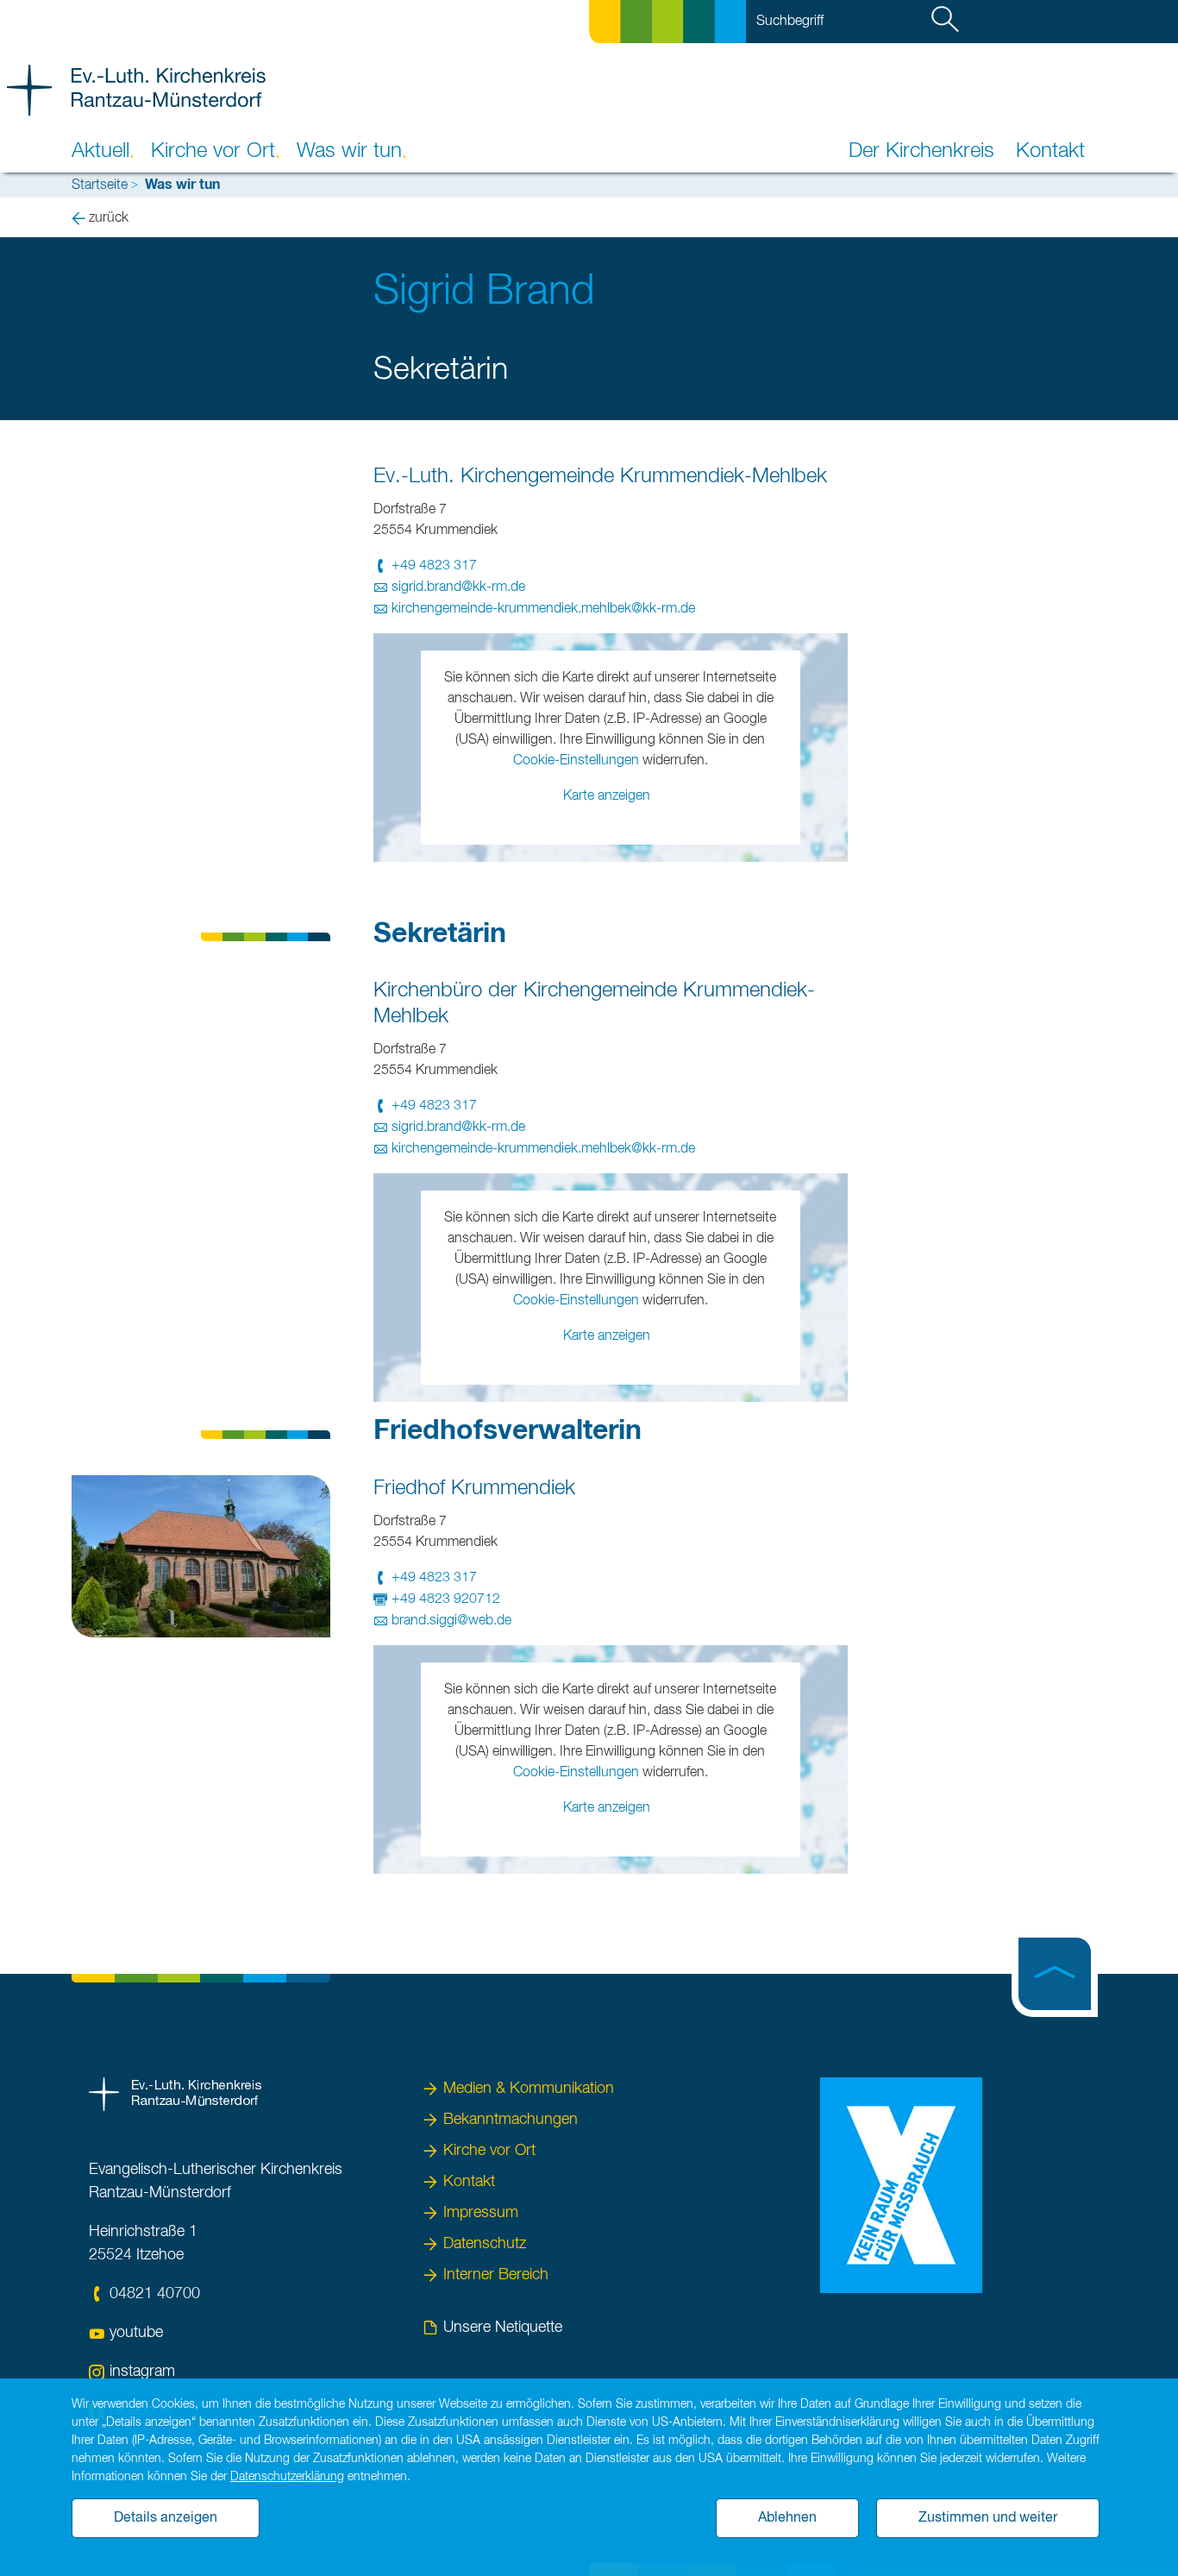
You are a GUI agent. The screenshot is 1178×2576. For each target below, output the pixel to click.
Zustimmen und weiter (988, 2518)
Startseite (100, 185)
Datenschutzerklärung (287, 2477)
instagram (142, 2372)
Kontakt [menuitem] (1050, 151)
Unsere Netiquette (503, 2328)
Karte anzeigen (607, 796)
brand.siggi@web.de (451, 1621)
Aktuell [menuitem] (100, 151)
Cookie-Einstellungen (576, 761)
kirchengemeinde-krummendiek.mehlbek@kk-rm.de (543, 609)
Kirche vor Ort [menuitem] (213, 151)
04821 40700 (155, 2294)
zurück (109, 218)
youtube (136, 2333)
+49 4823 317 (434, 566)
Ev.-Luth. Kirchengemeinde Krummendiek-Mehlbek (600, 476)
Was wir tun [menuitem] (349, 151)
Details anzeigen (166, 2518)
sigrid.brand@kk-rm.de (458, 587)
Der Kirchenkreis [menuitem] (921, 151)
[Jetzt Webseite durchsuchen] (949, 22)
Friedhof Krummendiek (474, 1488)
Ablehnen (787, 2518)
